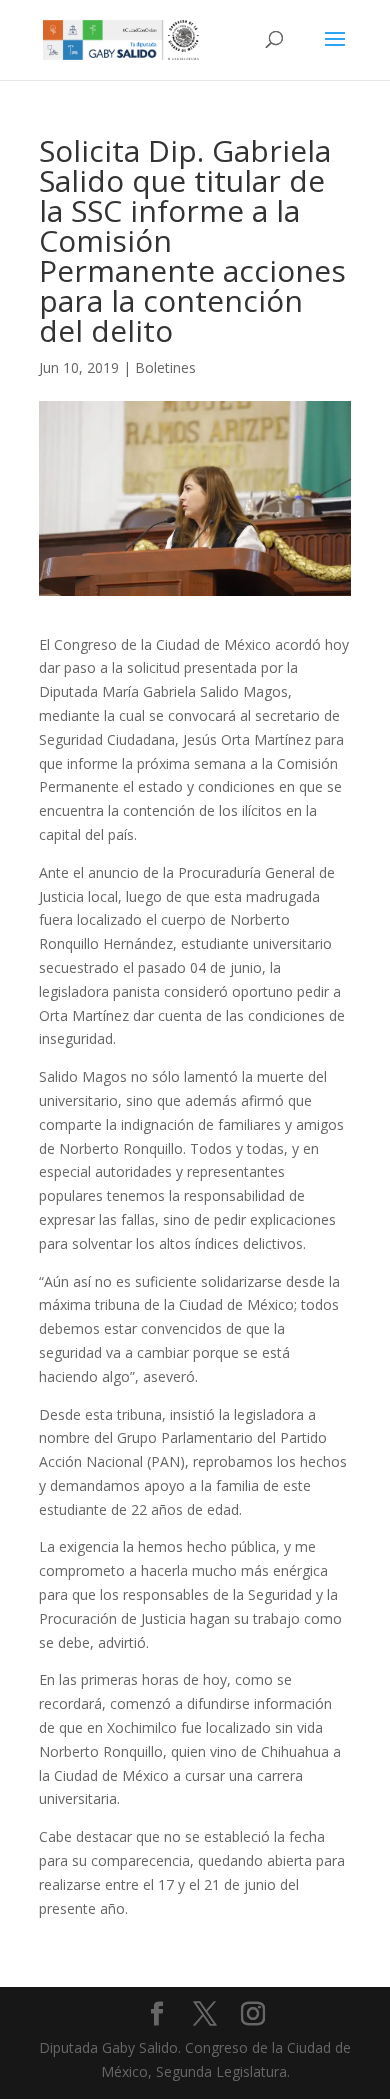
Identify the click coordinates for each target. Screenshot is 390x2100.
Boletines (165, 367)
